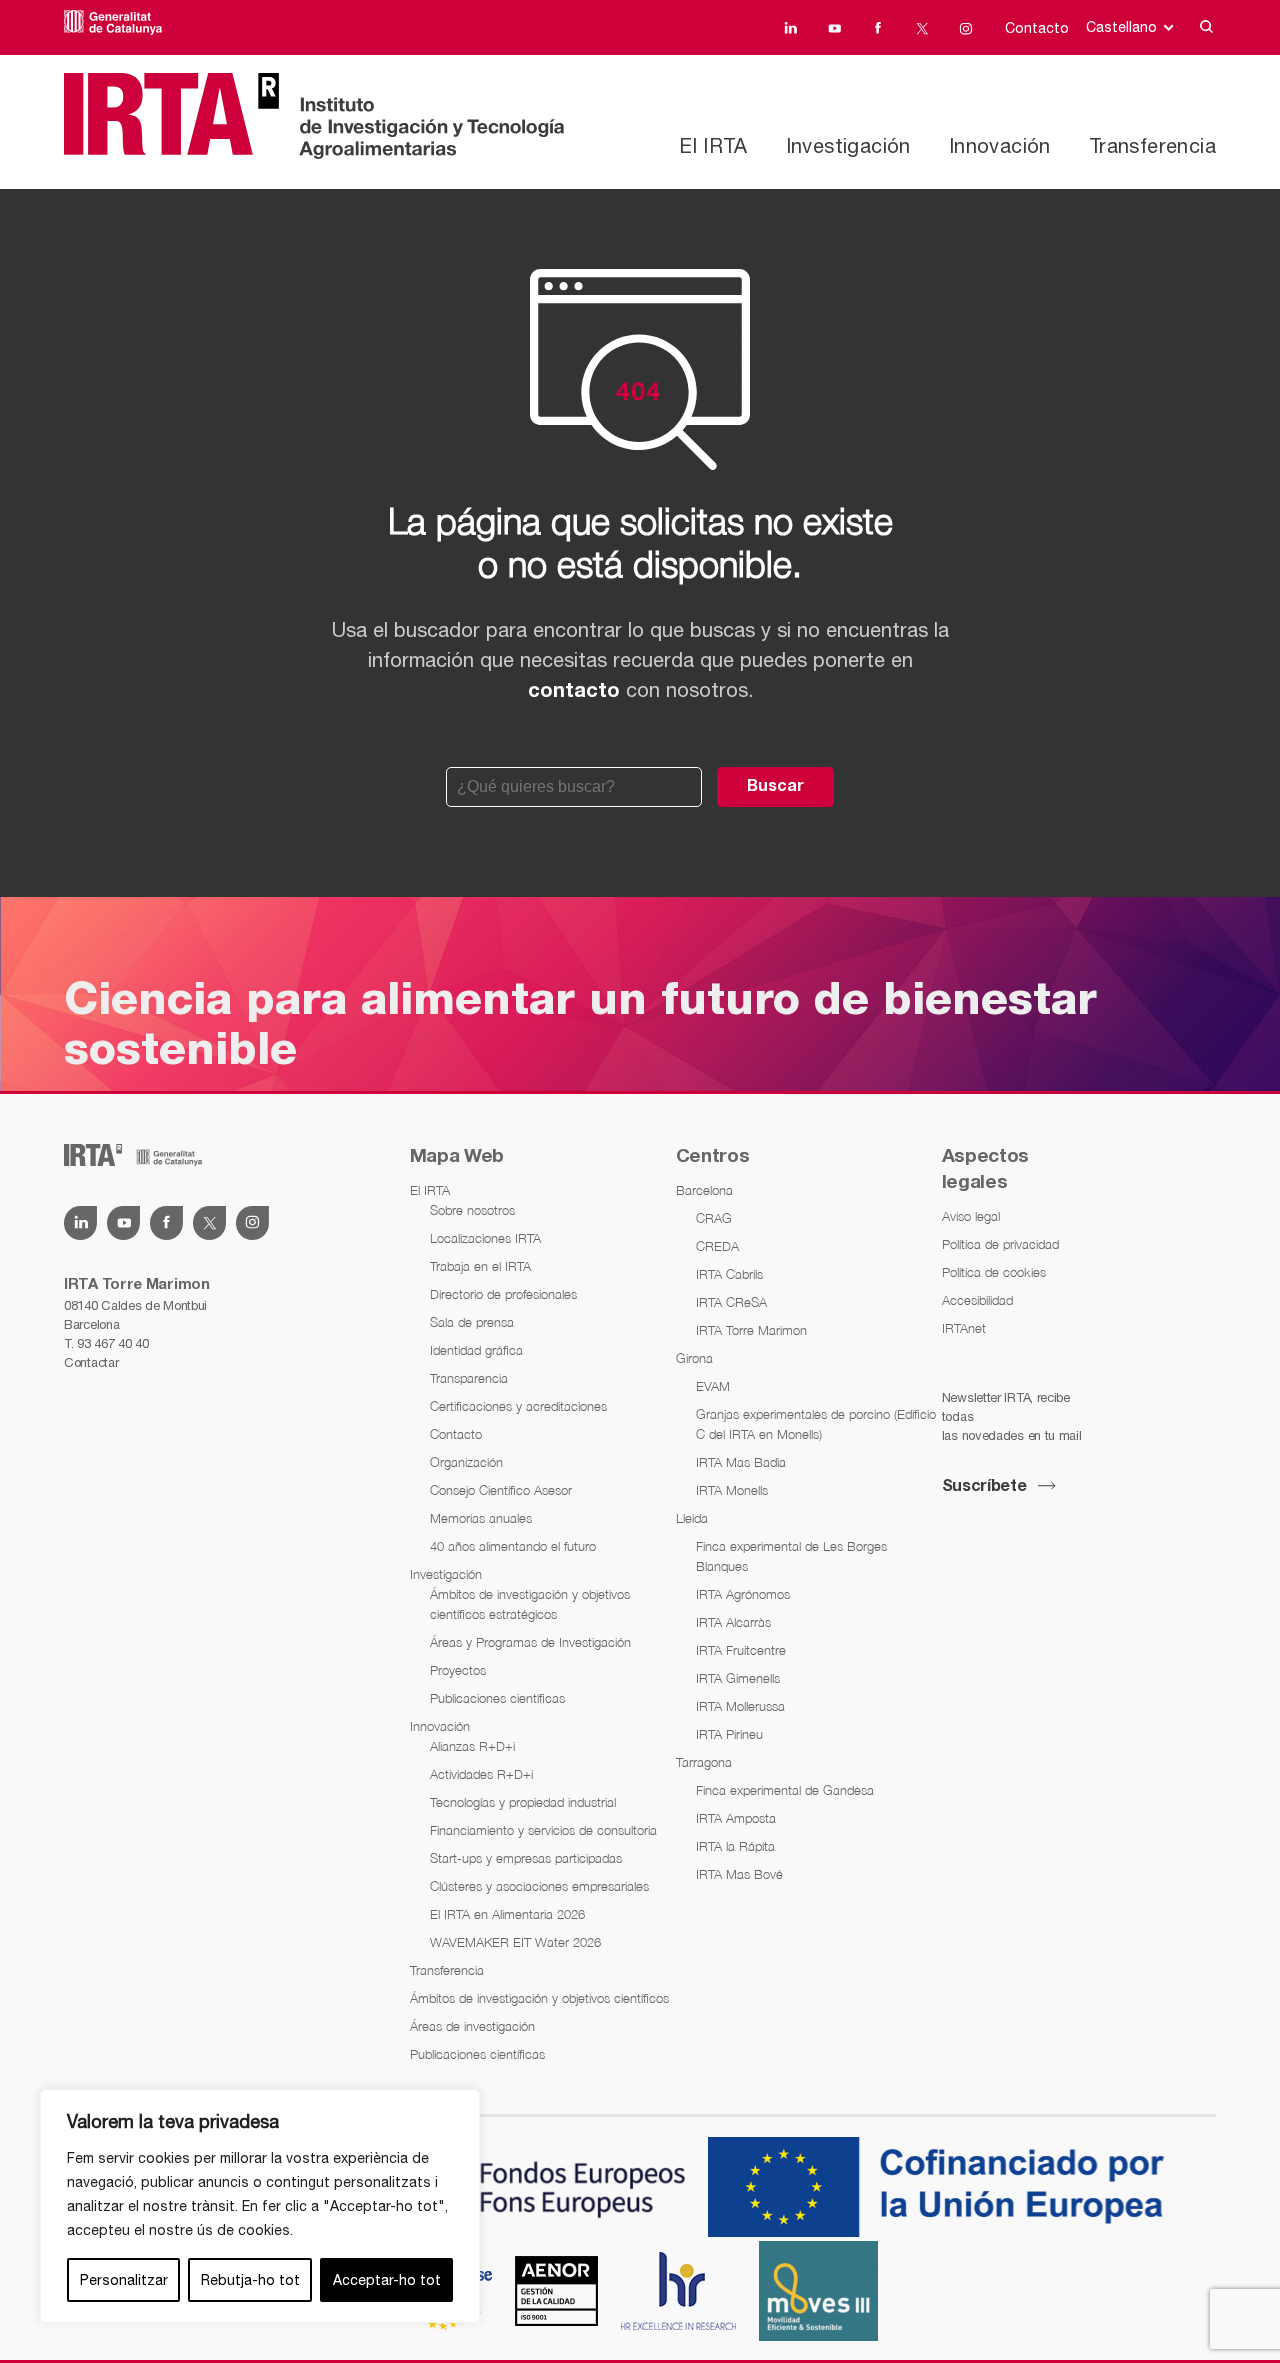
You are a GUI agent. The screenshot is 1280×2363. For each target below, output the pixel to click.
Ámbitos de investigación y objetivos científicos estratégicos (530, 1604)
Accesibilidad (977, 1300)
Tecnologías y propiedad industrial (523, 1802)
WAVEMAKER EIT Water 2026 (515, 1942)
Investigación (848, 145)
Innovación (1000, 145)
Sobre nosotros (472, 1210)
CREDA (717, 1246)
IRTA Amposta (736, 1818)
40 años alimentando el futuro (513, 1546)
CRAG (714, 1218)
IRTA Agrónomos (743, 1594)
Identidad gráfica (476, 1350)
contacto (574, 692)
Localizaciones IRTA (485, 1238)
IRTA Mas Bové (739, 1874)
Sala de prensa (472, 1322)
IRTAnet (964, 1328)
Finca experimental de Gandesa (785, 1790)
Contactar (91, 1362)
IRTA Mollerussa (740, 1706)
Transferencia (1152, 145)
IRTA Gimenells (738, 1678)
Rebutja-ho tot (250, 2280)
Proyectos (458, 1670)
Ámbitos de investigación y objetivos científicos (539, 1998)
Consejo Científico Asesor (501, 1490)
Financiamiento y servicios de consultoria (543, 1830)
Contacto (1037, 28)
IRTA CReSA (731, 1302)
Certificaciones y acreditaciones (518, 1406)
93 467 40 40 (112, 1343)
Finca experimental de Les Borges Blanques (791, 1556)
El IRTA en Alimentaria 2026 (507, 1914)
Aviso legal (971, 1216)
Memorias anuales (481, 1518)
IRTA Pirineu (729, 1734)
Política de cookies (994, 1272)
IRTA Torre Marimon (751, 1330)
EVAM (713, 1386)
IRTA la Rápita (735, 1846)
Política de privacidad (1000, 1244)
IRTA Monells (732, 1490)
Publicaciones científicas (497, 1698)
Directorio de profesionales (503, 1294)
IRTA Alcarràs (733, 1622)
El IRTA (713, 145)
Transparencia (469, 1378)
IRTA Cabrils (729, 1274)
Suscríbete (984, 1487)
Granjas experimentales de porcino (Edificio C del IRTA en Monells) (816, 1424)
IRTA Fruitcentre (741, 1650)
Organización (466, 1462)
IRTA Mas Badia (741, 1462)
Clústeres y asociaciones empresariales (539, 1886)
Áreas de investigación (472, 2026)
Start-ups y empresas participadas (526, 1858)
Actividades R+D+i (481, 1774)
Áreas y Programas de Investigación (530, 1642)
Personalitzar (124, 2280)
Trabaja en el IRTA (480, 1266)
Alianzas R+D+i (472, 1746)
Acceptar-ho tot (387, 2280)
